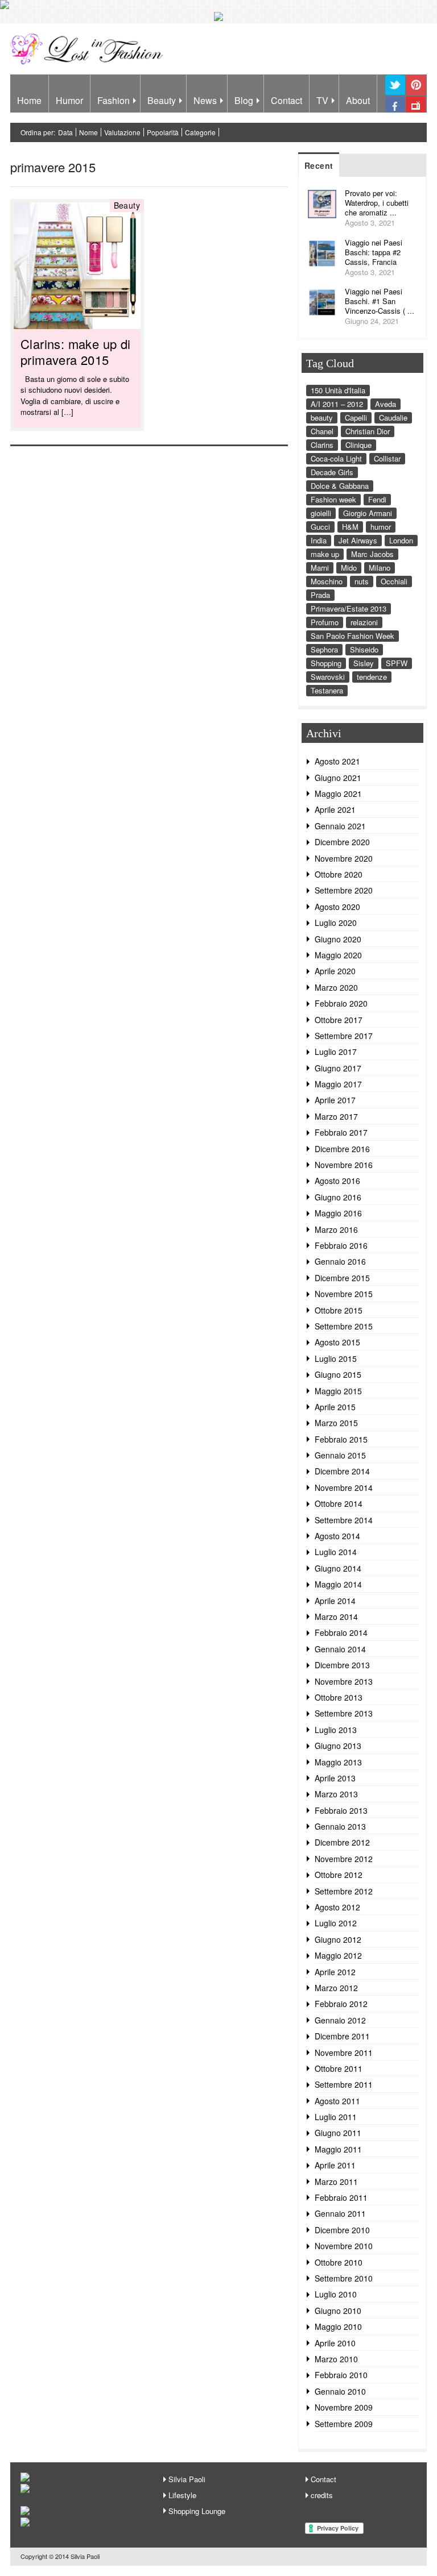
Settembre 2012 (344, 1891)
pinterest (416, 94)
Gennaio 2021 (340, 826)
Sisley (364, 663)
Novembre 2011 (344, 2053)
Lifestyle (182, 2495)
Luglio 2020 (336, 923)
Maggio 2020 (338, 955)
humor (381, 527)
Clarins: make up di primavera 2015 (76, 352)
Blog (244, 100)
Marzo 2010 (336, 2359)
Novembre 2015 (344, 1294)
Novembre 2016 (344, 1165)
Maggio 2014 (338, 1584)
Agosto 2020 (337, 907)
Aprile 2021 (335, 809)
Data (65, 132)
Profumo (325, 622)
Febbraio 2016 (341, 1245)
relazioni (364, 622)
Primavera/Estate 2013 (349, 608)
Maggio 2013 (338, 1762)
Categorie (200, 132)
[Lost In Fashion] (90, 63)
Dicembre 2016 (342, 1149)
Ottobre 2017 (339, 1020)
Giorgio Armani (368, 513)
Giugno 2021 (338, 778)
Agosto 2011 (337, 2101)
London (401, 540)
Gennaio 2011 (340, 2213)
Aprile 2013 (335, 1778)
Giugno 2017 (338, 1068)
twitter (395, 94)
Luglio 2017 (336, 1052)
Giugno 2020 (338, 939)
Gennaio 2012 (340, 2020)
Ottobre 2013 (339, 1697)
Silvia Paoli (187, 2479)
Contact (286, 100)
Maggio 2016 (338, 1213)
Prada (320, 595)
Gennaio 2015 (340, 1455)
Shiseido (364, 649)
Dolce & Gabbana (340, 486)
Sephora (324, 649)
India (319, 540)
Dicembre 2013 (342, 1665)
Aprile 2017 (335, 1100)
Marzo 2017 (336, 1116)
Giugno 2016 (338, 1197)
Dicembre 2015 (342, 1278)
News (205, 100)
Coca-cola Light (336, 458)
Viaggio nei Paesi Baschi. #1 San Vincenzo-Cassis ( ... (380, 301)
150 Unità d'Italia (338, 390)
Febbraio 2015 (341, 1439)
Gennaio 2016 (340, 1261)
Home (29, 100)
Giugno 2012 (338, 1939)
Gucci (320, 527)
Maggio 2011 (338, 2149)
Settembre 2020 (344, 890)
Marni (320, 568)
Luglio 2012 (336, 1923)
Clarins (322, 445)
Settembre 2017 (344, 1036)
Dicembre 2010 (342, 2230)
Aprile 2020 (335, 971)
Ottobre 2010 (339, 2262)
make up (325, 554)
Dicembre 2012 (342, 1842)
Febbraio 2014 (341, 1632)
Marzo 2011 (336, 2182)
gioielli (321, 513)
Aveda (386, 404)
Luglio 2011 (336, 2117)
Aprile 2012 (335, 1972)
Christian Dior (368, 431)
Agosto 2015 (337, 1342)
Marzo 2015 (336, 1423)
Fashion (114, 100)
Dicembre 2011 (342, 2036)
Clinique (358, 445)
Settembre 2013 (344, 1713)
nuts (362, 581)
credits (322, 2495)
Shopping (326, 663)
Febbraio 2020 (341, 1003)
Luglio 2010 (336, 2294)
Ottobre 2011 (339, 2068)
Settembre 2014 (344, 1520)
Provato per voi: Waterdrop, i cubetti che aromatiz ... (377, 203)
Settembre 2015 (344, 1326)
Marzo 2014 (336, 1617)
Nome (88, 132)
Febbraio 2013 (341, 1810)
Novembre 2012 (344, 1859)
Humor (69, 100)
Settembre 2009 (344, 2424)
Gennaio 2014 (340, 1649)
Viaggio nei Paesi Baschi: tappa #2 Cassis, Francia (374, 252)
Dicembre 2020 (342, 842)
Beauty (162, 100)
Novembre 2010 (344, 2246)
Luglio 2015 (336, 1358)
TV (322, 100)
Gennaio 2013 (340, 1826)
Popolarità (163, 132)
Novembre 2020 (344, 858)
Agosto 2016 (337, 1181)
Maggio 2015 (338, 1391)
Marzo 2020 (336, 987)
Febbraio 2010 (341, 2375)
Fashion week (333, 499)
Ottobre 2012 (339, 1875)
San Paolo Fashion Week (353, 636)
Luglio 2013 (336, 1730)
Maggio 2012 (338, 1955)
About (358, 100)
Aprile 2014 (335, 1601)
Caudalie (393, 417)
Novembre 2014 (344, 1488)
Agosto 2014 (337, 1536)
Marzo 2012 (336, 1988)
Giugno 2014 (338, 1568)
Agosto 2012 (337, 1907)
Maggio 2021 (338, 793)
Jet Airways (358, 540)
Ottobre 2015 (339, 1310)
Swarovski (328, 677)
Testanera (327, 690)
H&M (350, 527)
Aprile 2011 (335, 2165)
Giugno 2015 (338, 1374)
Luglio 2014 (336, 1552)
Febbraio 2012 (341, 2004)
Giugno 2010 (338, 2311)
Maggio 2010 (338, 2326)
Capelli (356, 417)
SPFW (397, 663)
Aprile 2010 (335, 2343)
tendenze (372, 677)
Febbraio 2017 (341, 1132)
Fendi (377, 499)
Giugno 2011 (338, 2133)
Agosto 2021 (337, 761)
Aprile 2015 (335, 1407)
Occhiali (394, 581)
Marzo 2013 (336, 1794)
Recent (319, 165)
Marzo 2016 (336, 1229)
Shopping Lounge (197, 2511)
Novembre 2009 (344, 2407)
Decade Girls (332, 472)
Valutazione (122, 132)
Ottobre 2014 (339, 1503)
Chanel (322, 431)
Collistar (387, 458)
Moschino (327, 581)
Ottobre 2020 (339, 874)
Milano (380, 568)
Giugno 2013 (338, 1746)
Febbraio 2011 (341, 2197)
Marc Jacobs (372, 554)
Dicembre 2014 (342, 1471)
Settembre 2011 (344, 2084)
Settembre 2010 (344, 2278)
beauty (322, 417)
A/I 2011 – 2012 (337, 404)
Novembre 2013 (344, 1681)
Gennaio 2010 (340, 2391)
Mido (349, 568)
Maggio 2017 (338, 1084)
